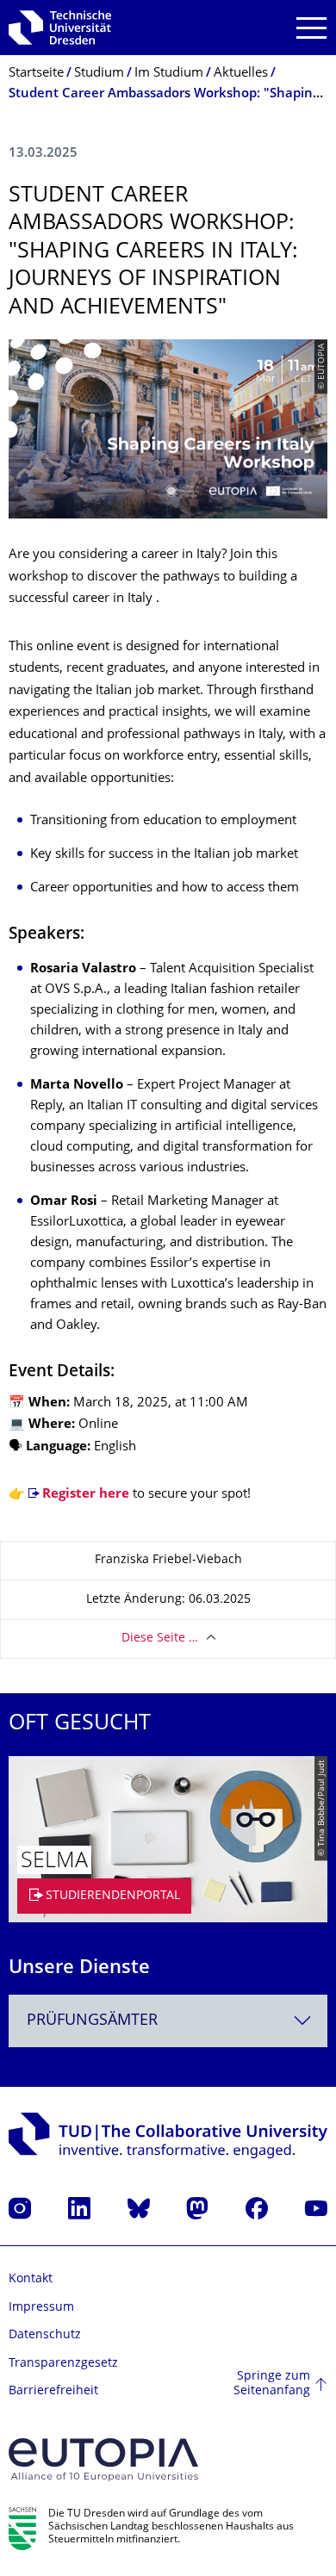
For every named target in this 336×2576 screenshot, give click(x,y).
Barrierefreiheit (53, 2391)
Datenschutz (45, 2335)
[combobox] (168, 2021)
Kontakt (31, 2279)
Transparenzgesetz (63, 2364)
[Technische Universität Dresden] (60, 28)
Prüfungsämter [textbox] (92, 2021)
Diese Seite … (160, 1639)
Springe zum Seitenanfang (272, 2384)
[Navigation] (311, 28)
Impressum (41, 2308)
